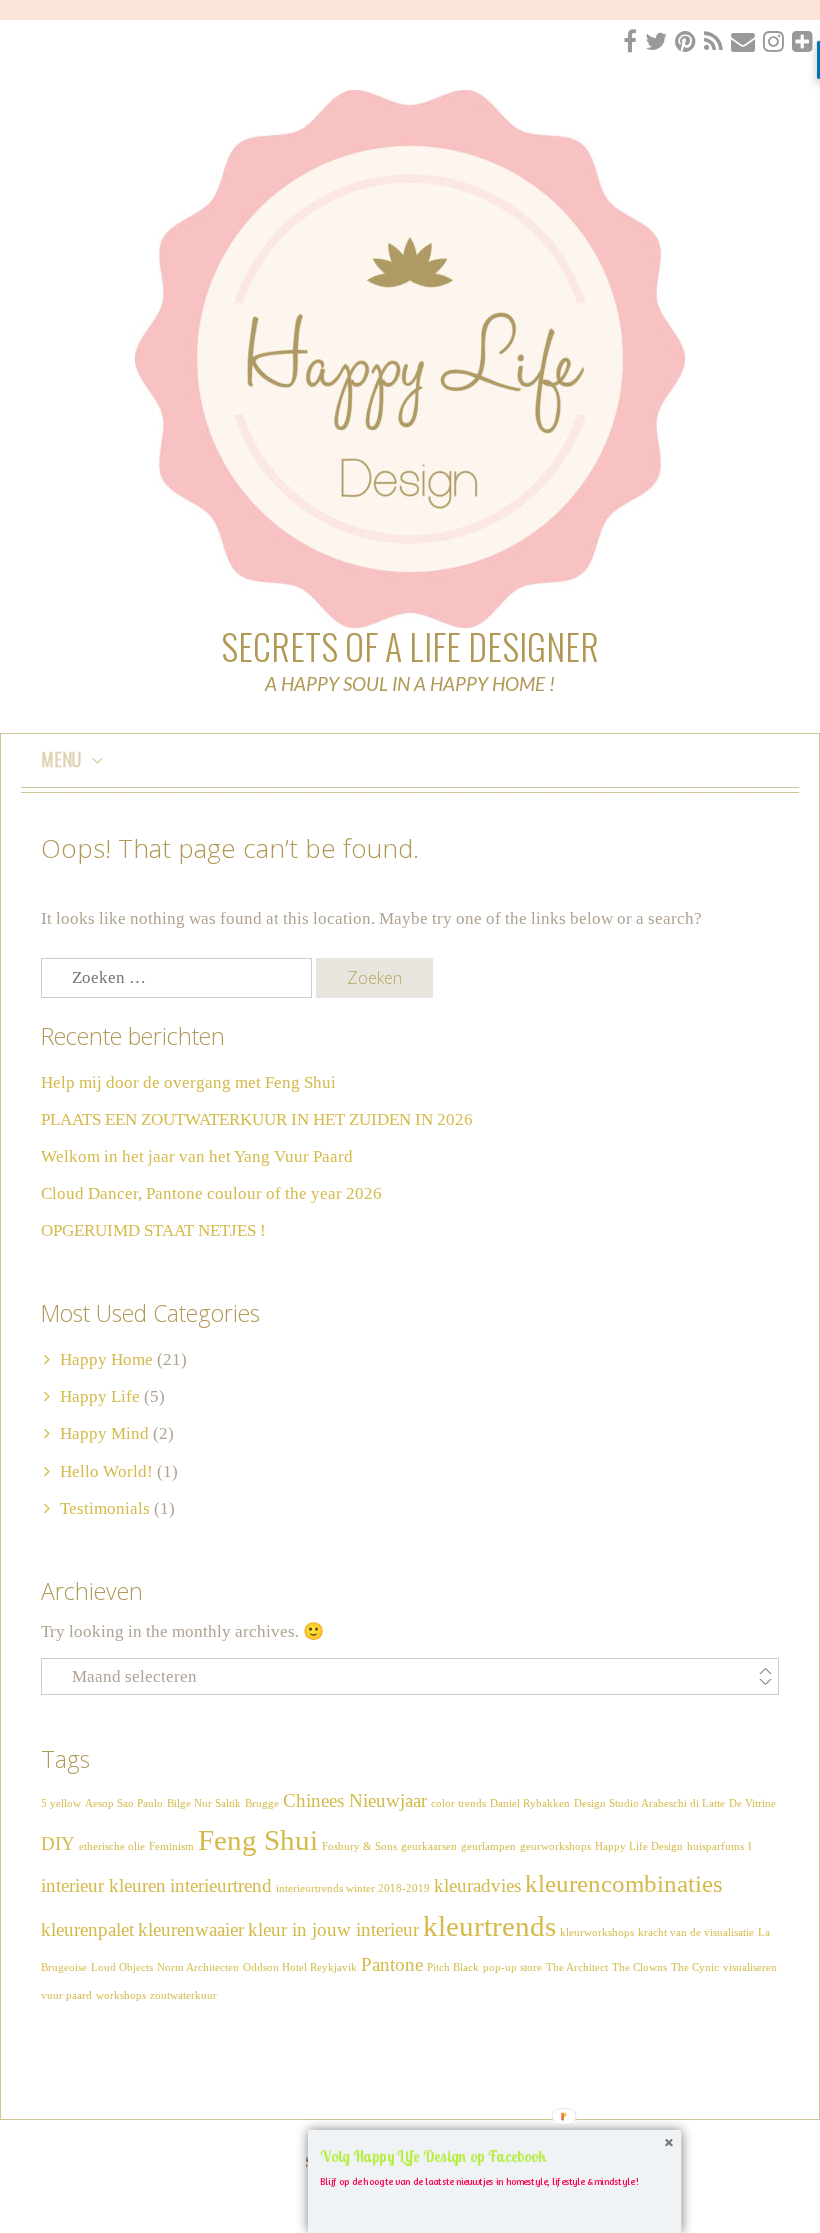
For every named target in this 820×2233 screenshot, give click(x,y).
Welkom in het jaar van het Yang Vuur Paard (197, 1156)
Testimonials (105, 1508)
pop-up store (512, 1967)
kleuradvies (477, 1885)
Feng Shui (258, 1840)
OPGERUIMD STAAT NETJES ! (153, 1230)
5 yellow (61, 1803)
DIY (58, 1843)
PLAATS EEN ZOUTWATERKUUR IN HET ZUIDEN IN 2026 (257, 1119)
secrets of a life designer (410, 645)
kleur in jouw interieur (333, 1929)
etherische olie (112, 1846)
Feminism (171, 1846)
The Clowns (639, 1967)
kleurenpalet (87, 1929)
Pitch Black (453, 1967)
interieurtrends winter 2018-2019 (353, 1888)
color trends (458, 1803)
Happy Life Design (639, 1846)
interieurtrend (221, 1885)
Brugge (262, 1803)
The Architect (577, 1967)
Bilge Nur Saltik (204, 1803)
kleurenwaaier (191, 1929)
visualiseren (750, 1967)
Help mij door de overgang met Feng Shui (188, 1082)
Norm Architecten (198, 1967)
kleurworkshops (597, 1932)
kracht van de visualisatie (696, 1932)
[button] (494, 2157)
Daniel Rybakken (530, 1803)
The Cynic (695, 1967)
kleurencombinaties (624, 1883)
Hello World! (106, 1471)
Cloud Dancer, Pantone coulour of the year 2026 (211, 1193)
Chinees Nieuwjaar (355, 1800)
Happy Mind (104, 1433)
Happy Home (106, 1359)
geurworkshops (555, 1846)
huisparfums (715, 1846)
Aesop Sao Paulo (124, 1803)
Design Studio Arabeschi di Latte (649, 1803)
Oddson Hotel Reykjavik (300, 1967)
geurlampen (488, 1846)
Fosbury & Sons (359, 1846)
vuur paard (66, 1995)
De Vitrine (752, 1803)
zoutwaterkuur (183, 1995)
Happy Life (100, 1396)
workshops (121, 1995)
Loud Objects (122, 1967)
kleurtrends (489, 1926)
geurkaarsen (429, 1846)
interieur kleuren (103, 1885)
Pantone (392, 1964)
